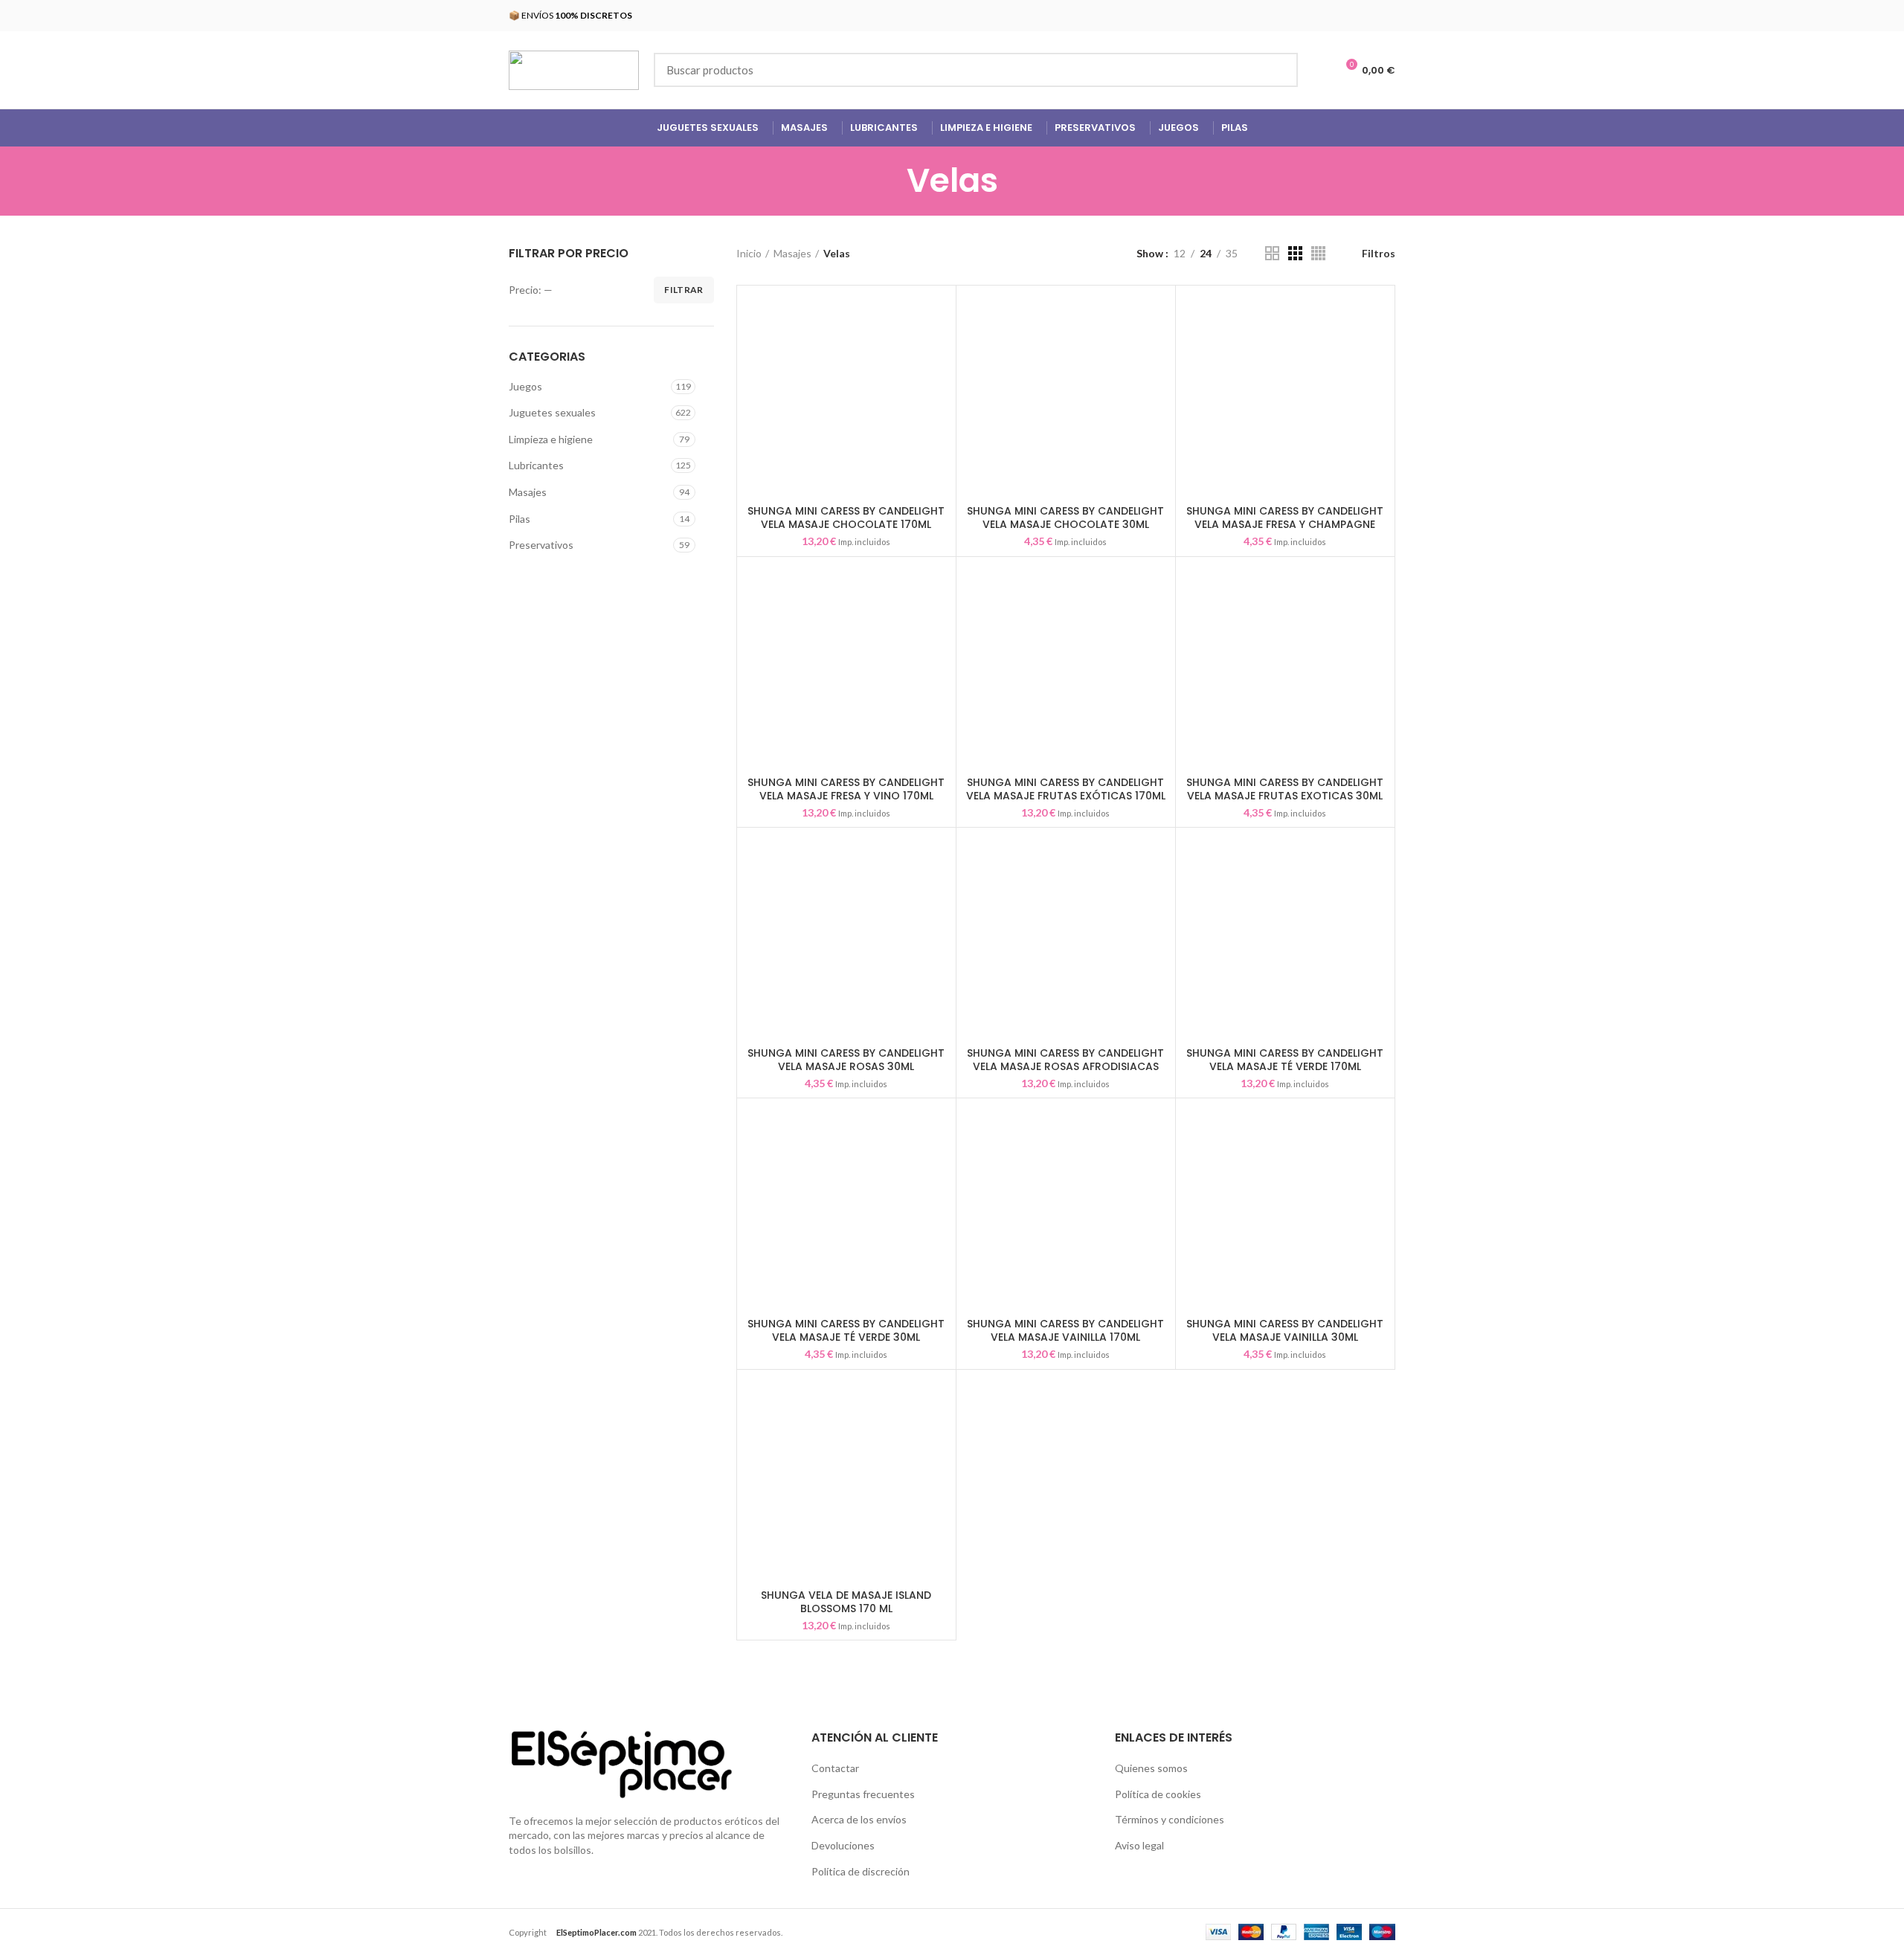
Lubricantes (536, 465)
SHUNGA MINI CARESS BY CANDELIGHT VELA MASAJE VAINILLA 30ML (1285, 1330)
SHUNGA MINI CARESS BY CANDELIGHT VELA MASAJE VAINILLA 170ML (1065, 1330)
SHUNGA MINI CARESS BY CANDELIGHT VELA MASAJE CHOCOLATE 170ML (846, 518)
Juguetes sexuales (552, 412)
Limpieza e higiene (551, 439)
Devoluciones (843, 1845)
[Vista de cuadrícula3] (1295, 253)
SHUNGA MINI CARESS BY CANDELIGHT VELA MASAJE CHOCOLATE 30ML (1065, 518)
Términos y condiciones (1170, 1819)
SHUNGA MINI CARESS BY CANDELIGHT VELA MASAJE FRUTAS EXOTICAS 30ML (1285, 789)
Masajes (528, 492)
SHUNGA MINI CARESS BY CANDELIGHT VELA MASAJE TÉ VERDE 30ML (846, 1330)
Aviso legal (1139, 1845)
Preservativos (541, 545)
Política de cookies (1158, 1794)
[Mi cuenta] (1318, 70)
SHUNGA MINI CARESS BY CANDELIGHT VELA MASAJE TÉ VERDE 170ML (1285, 1060)
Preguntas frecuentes (863, 1794)
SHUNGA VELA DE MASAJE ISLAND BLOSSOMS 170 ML (846, 1602)
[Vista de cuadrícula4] (1318, 253)
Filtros (1379, 254)
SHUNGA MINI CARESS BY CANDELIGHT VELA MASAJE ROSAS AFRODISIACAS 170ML (1065, 1066)
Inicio (749, 253)
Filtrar (684, 290)
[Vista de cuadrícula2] (1272, 253)
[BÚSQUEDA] (1278, 70)
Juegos (525, 386)
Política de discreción (861, 1871)
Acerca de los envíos (859, 1819)
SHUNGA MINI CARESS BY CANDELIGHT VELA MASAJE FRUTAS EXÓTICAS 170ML (1066, 789)
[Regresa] (888, 181)
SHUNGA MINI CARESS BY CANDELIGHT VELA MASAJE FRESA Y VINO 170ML (846, 789)
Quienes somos (1151, 1768)
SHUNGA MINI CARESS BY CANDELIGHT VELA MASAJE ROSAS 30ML (846, 1060)
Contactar (835, 1768)
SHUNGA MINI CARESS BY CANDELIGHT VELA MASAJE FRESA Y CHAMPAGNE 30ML (1285, 524)
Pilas (520, 519)
